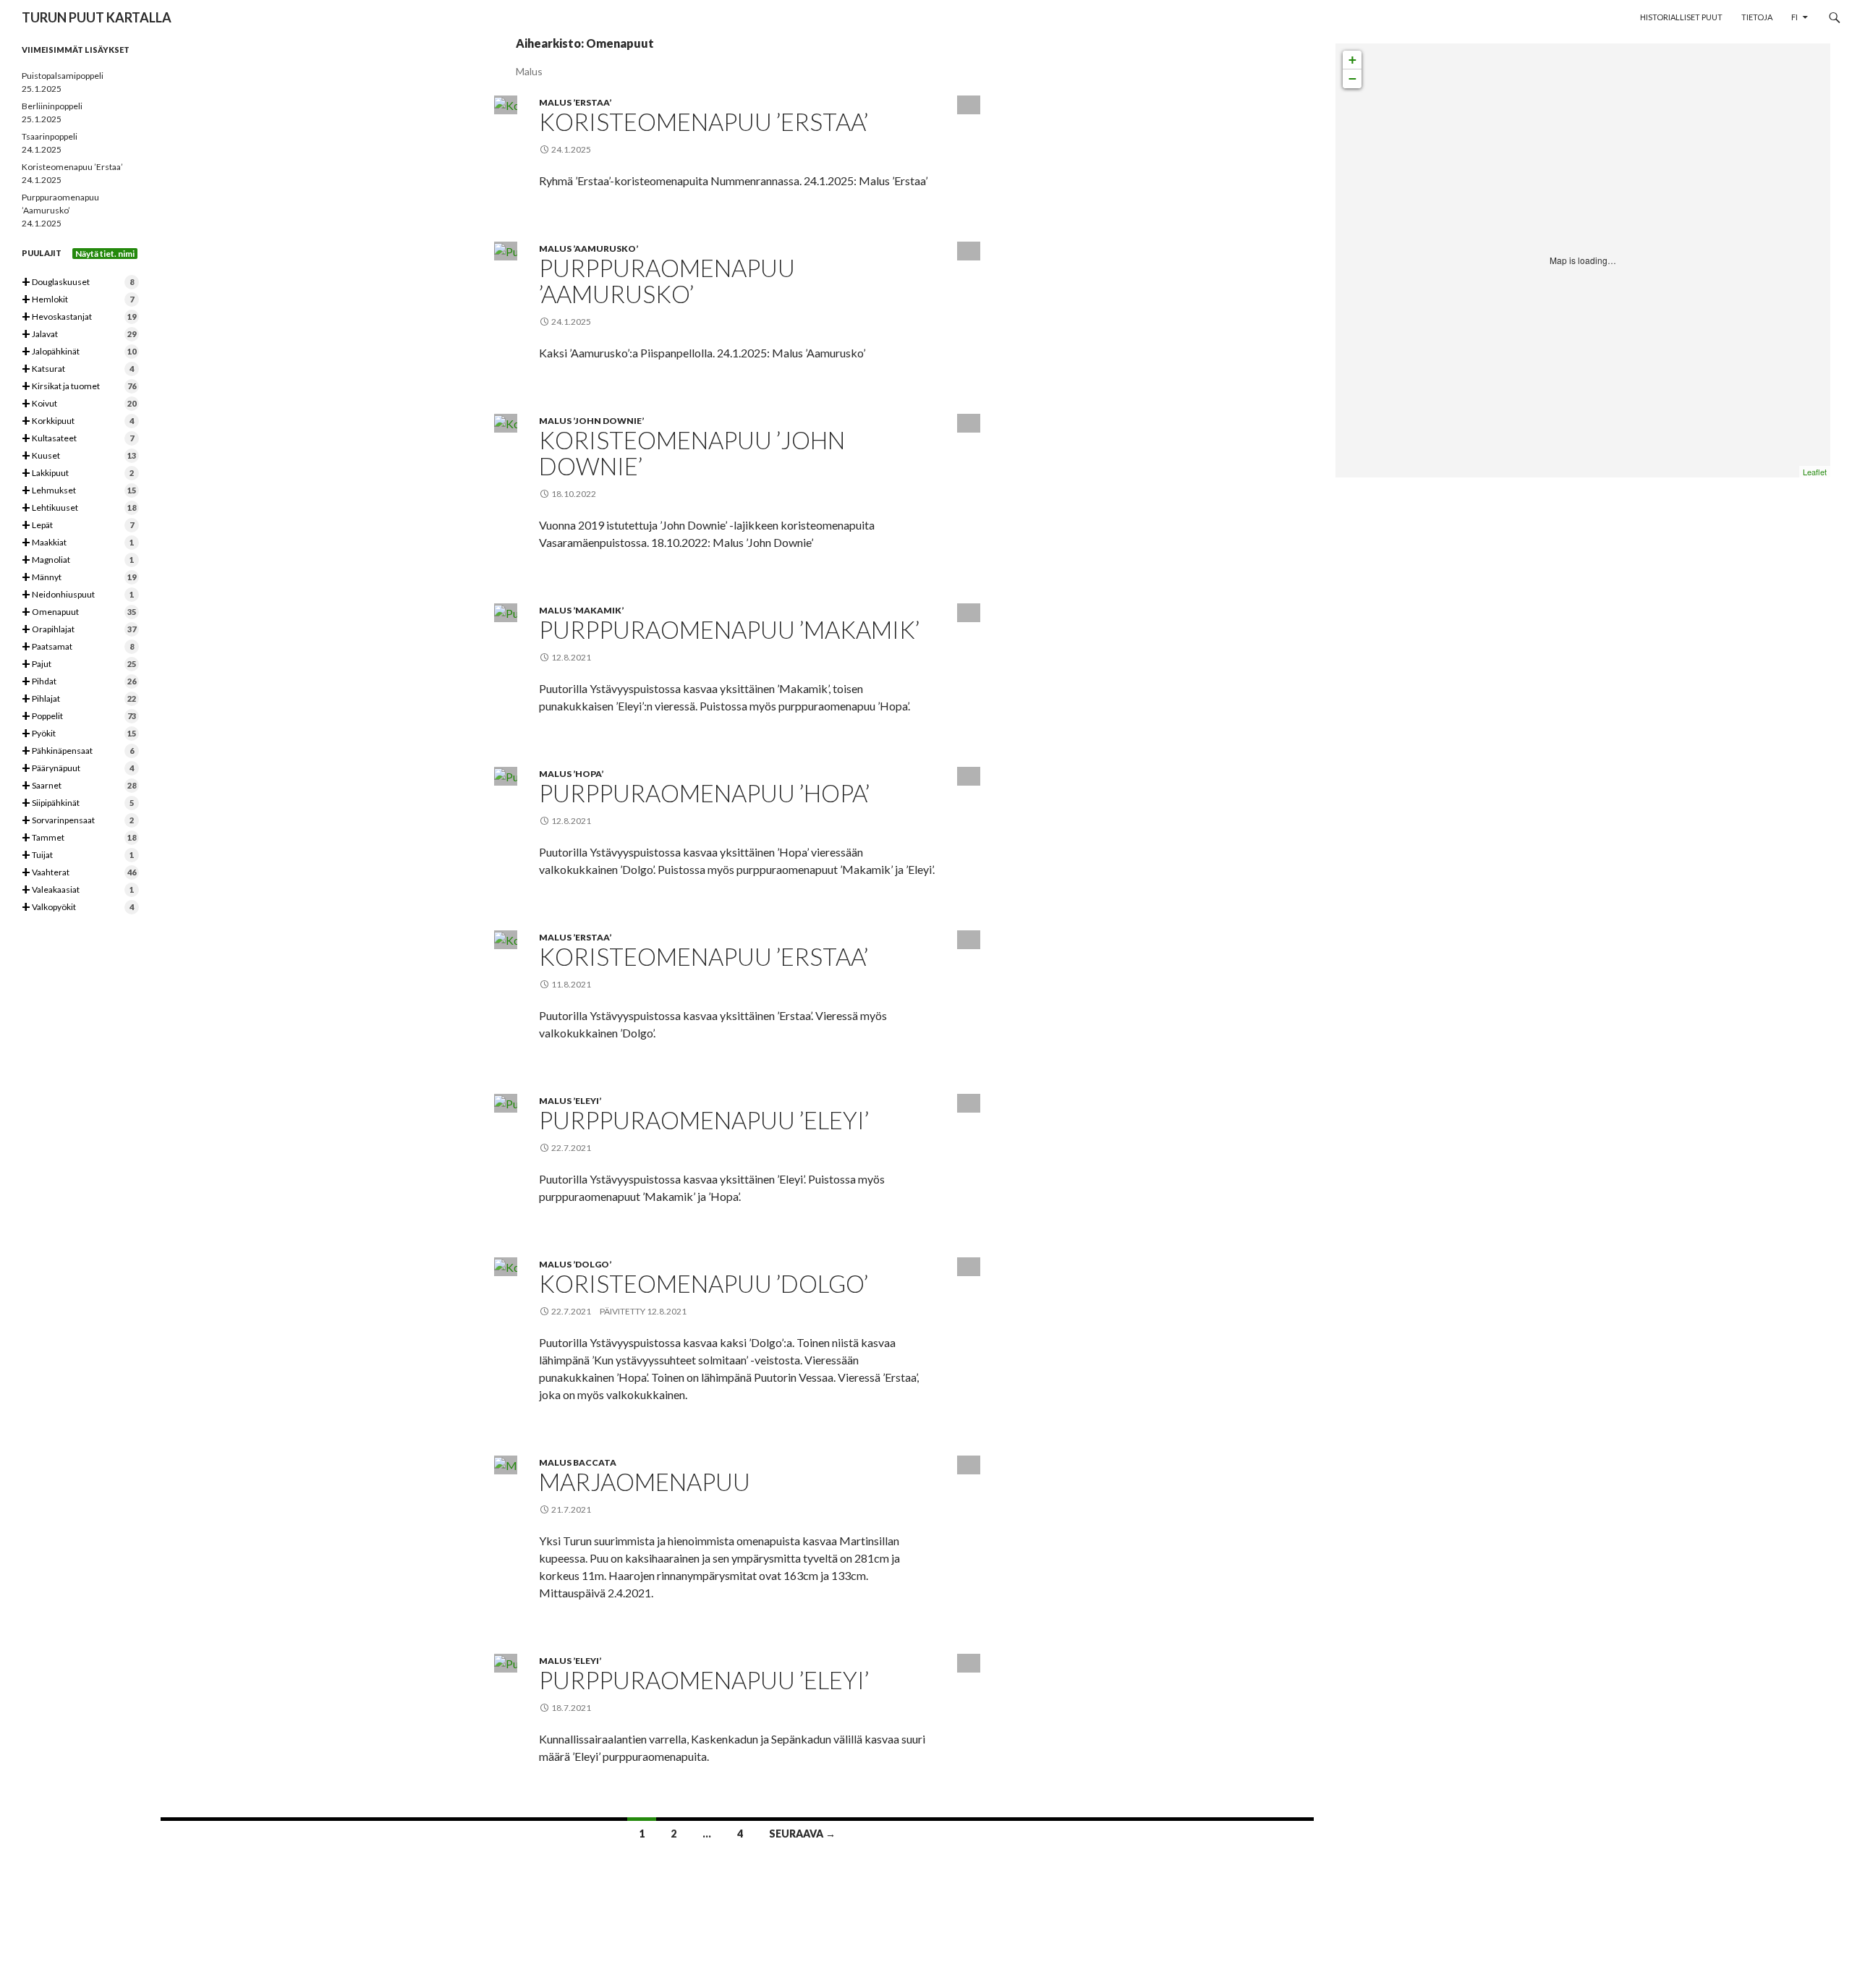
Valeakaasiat (78, 890)
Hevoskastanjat (79, 317)
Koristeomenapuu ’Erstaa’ (704, 122)
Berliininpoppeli (52, 106)
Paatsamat (78, 647)
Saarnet (79, 786)
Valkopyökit (78, 908)
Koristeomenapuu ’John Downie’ (692, 453)
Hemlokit (78, 300)
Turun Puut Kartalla (97, 17)
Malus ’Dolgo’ (575, 1264)
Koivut (79, 404)
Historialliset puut (1681, 17)
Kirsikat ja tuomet (79, 387)
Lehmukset (79, 491)
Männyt (79, 578)
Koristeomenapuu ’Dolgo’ (704, 1283)
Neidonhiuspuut (78, 595)
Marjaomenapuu (645, 1482)
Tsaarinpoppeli (50, 136)
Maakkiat (78, 543)
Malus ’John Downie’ (591, 421)
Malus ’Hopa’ (571, 774)
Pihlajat (79, 699)
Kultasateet (78, 439)
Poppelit (79, 717)
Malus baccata (578, 1462)
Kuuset (79, 456)
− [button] (1352, 78)
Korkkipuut (78, 421)
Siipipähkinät (78, 803)
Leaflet (1815, 472)
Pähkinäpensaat (78, 751)
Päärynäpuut (78, 769)
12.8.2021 (667, 1311)
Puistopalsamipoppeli (63, 76)
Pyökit (79, 734)
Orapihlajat (79, 630)
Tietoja (1757, 17)
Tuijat (78, 855)
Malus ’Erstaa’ (575, 102)
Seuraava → (802, 1834)
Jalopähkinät (79, 352)
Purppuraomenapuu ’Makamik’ (729, 629)
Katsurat (78, 369)
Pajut (79, 664)
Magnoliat (78, 560)
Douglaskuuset (78, 283)
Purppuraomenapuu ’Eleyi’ (704, 1120)
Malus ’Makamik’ (581, 610)
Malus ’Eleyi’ (570, 1101)
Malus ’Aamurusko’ (589, 248)
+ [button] (1352, 60)
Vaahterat (79, 873)
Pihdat (79, 682)
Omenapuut (79, 612)
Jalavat (79, 335)
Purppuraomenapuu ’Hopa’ (704, 793)
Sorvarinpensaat (78, 821)
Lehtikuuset (79, 508)
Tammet (79, 838)
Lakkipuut (78, 473)
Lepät (78, 526)
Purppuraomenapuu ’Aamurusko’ (667, 281)
